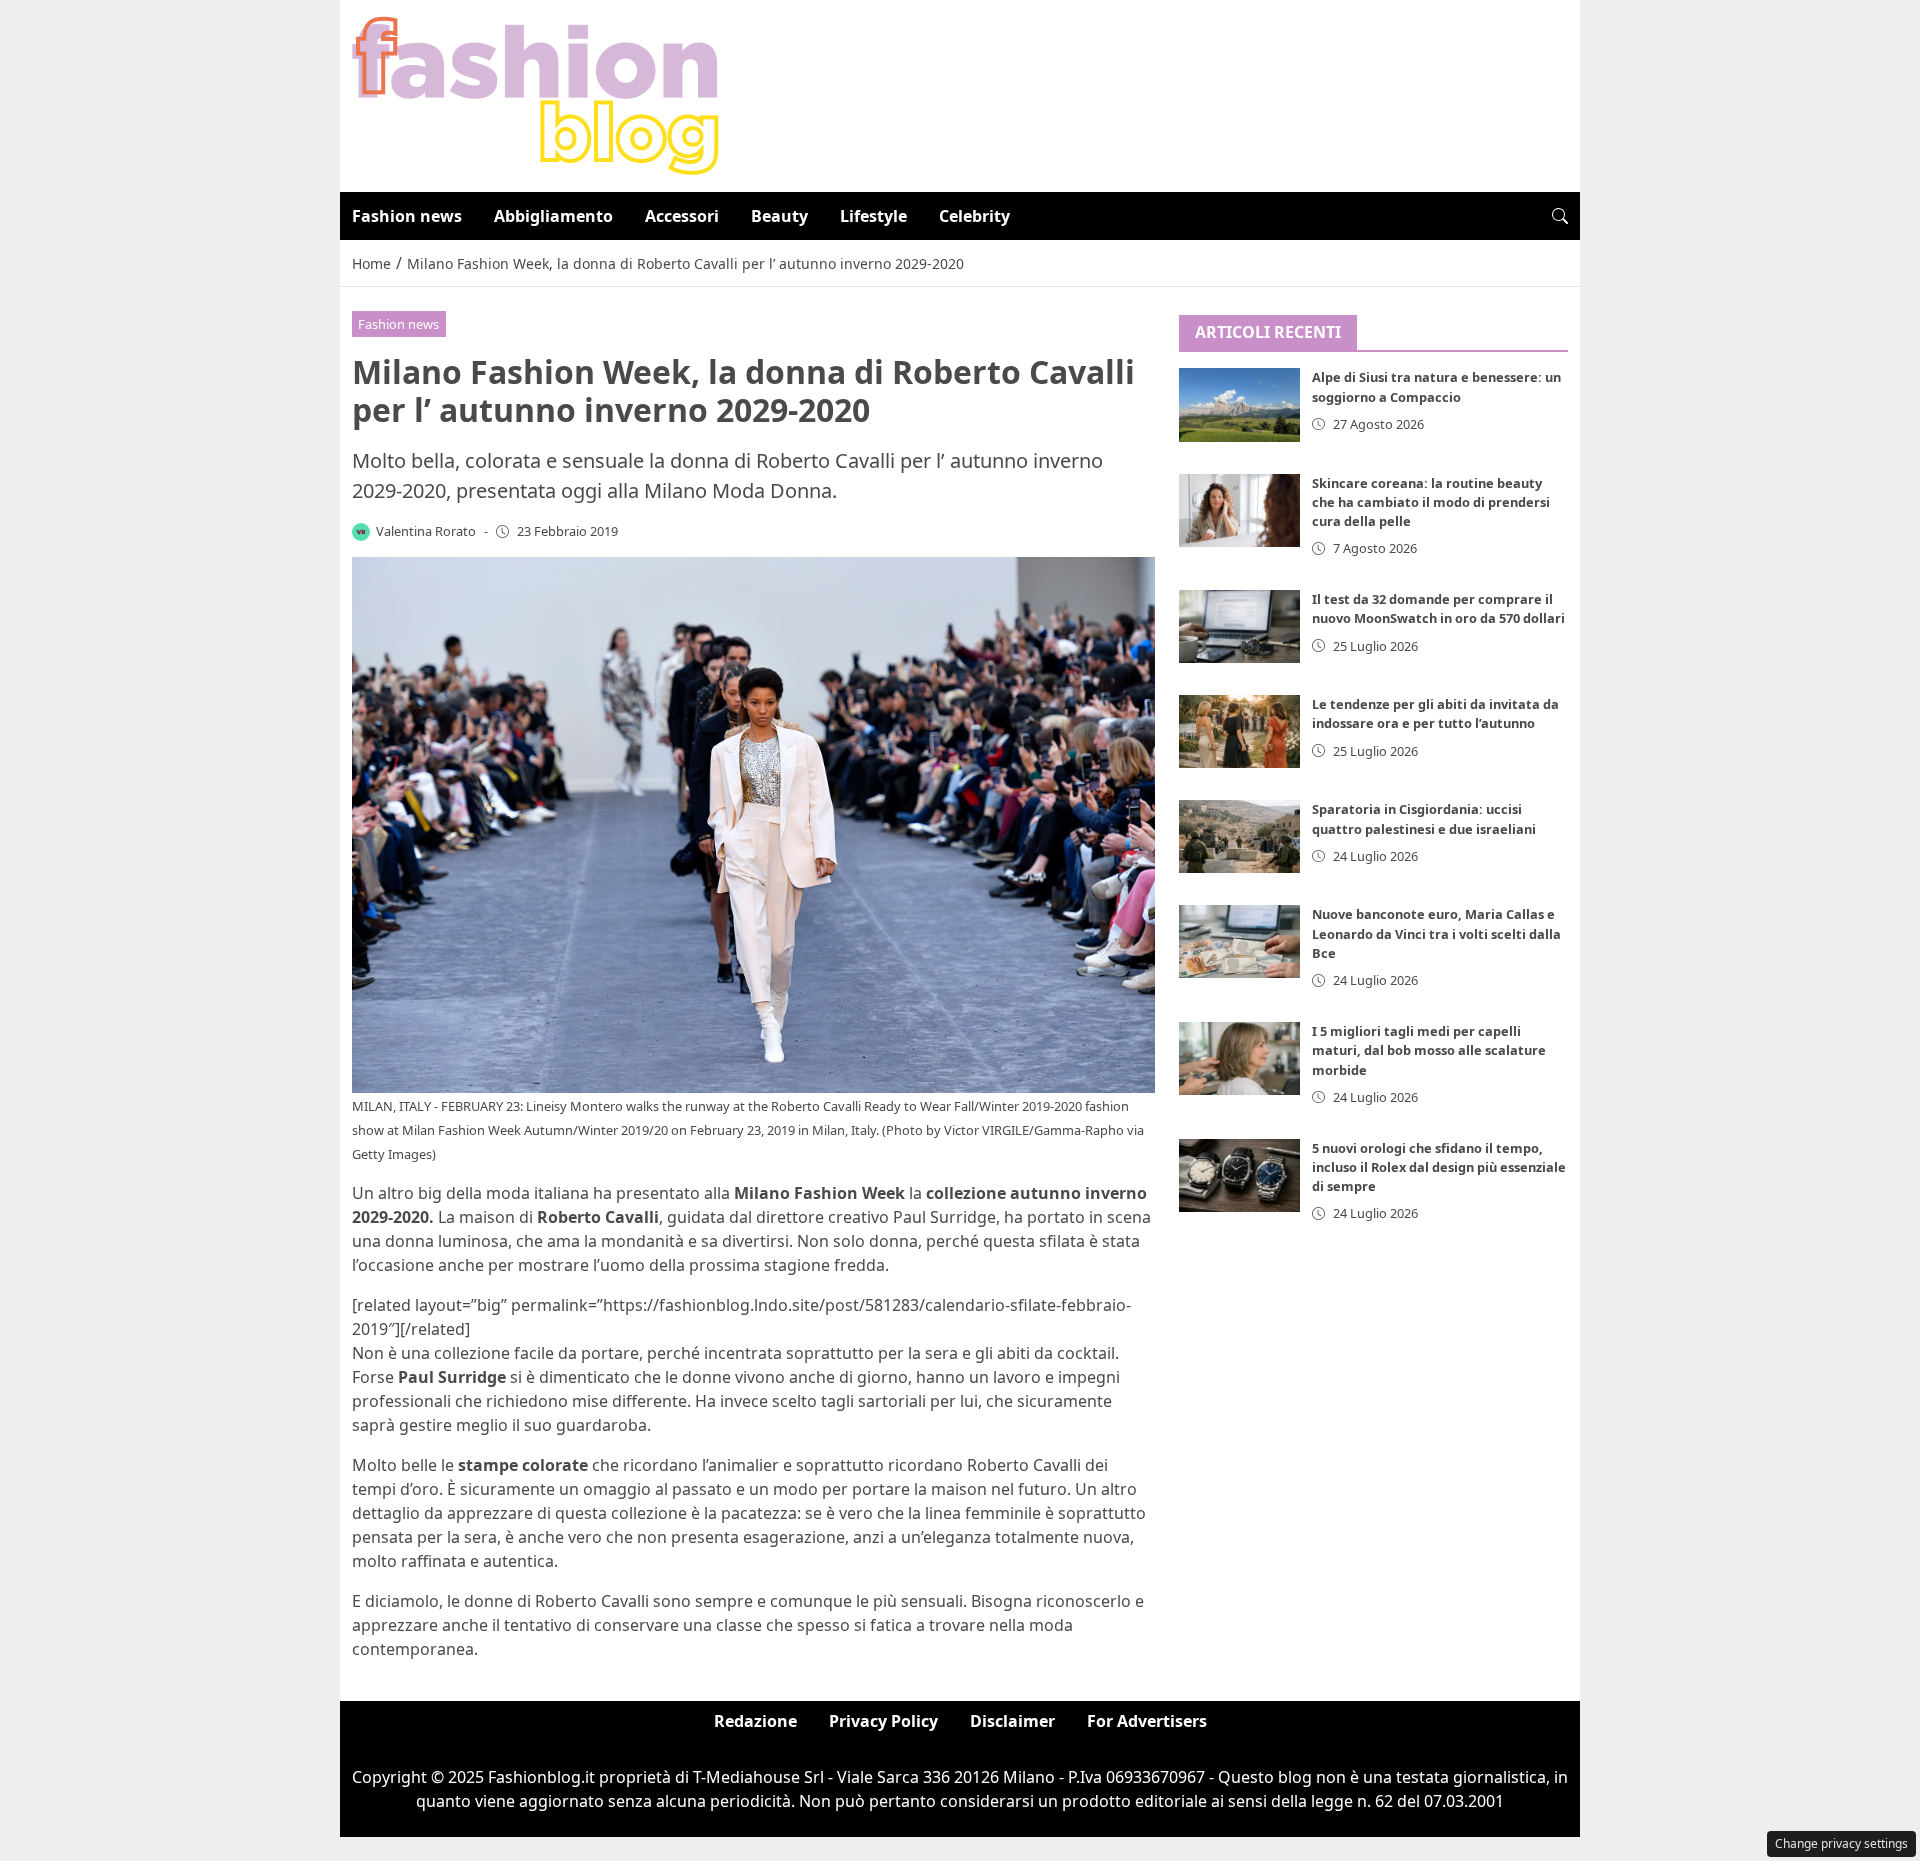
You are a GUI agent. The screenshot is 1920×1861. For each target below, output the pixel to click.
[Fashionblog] (535, 94)
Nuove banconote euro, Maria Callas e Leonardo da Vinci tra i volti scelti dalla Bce (1436, 934)
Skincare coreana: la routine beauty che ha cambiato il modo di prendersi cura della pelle (1431, 502)
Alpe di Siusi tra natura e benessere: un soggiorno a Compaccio (1436, 387)
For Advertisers (1147, 1721)
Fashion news (407, 216)
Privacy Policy (883, 1721)
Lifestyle (873, 216)
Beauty (779, 216)
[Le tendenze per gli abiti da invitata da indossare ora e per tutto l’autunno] (1240, 731)
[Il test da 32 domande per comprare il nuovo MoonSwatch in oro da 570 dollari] (1240, 626)
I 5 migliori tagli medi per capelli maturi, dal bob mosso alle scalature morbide (1429, 1050)
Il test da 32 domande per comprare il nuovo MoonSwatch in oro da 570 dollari (1438, 608)
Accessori (682, 216)
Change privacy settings (1841, 1843)
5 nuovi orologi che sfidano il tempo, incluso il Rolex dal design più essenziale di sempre (1439, 1167)
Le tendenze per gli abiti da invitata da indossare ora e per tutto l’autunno (1435, 713)
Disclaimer (1012, 1721)
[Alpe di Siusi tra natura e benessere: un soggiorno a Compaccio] (1240, 405)
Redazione (755, 1721)
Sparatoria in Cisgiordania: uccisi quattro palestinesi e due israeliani (1424, 818)
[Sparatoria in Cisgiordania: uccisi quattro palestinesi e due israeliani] (1240, 836)
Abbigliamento (553, 216)
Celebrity (974, 216)
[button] (1560, 216)
